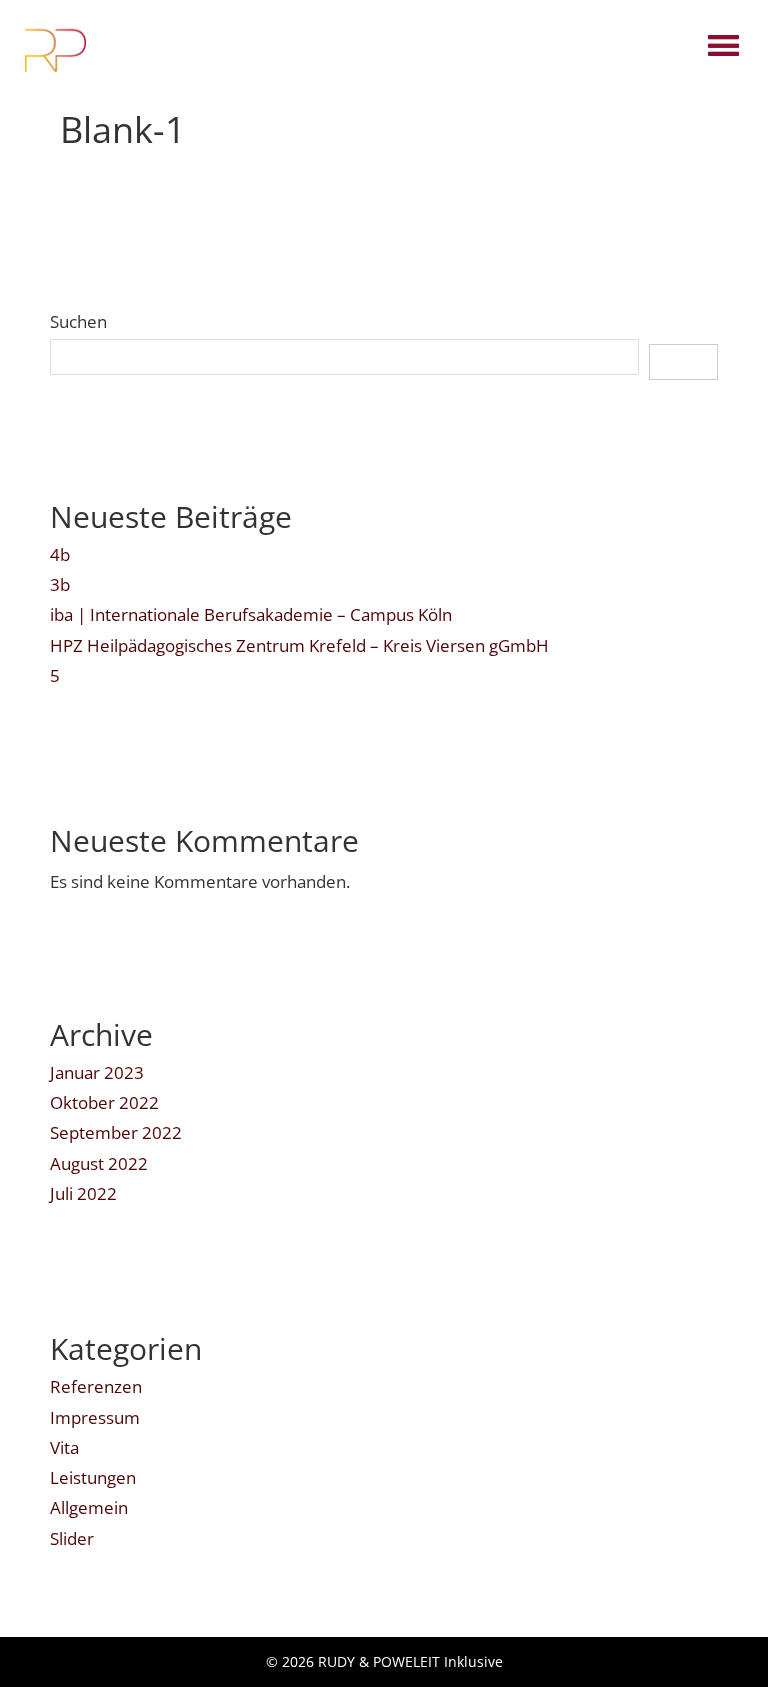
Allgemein (89, 1507)
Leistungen (93, 1477)
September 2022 (116, 1132)
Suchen (78, 321)
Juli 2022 (83, 1193)
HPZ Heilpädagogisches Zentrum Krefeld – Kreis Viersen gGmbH (299, 645)
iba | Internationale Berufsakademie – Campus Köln (251, 614)
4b (60, 554)
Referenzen (96, 1386)
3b (60, 584)
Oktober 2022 (104, 1102)
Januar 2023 (97, 1072)
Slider (72, 1538)
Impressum (95, 1417)
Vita (64, 1447)
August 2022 (99, 1163)
